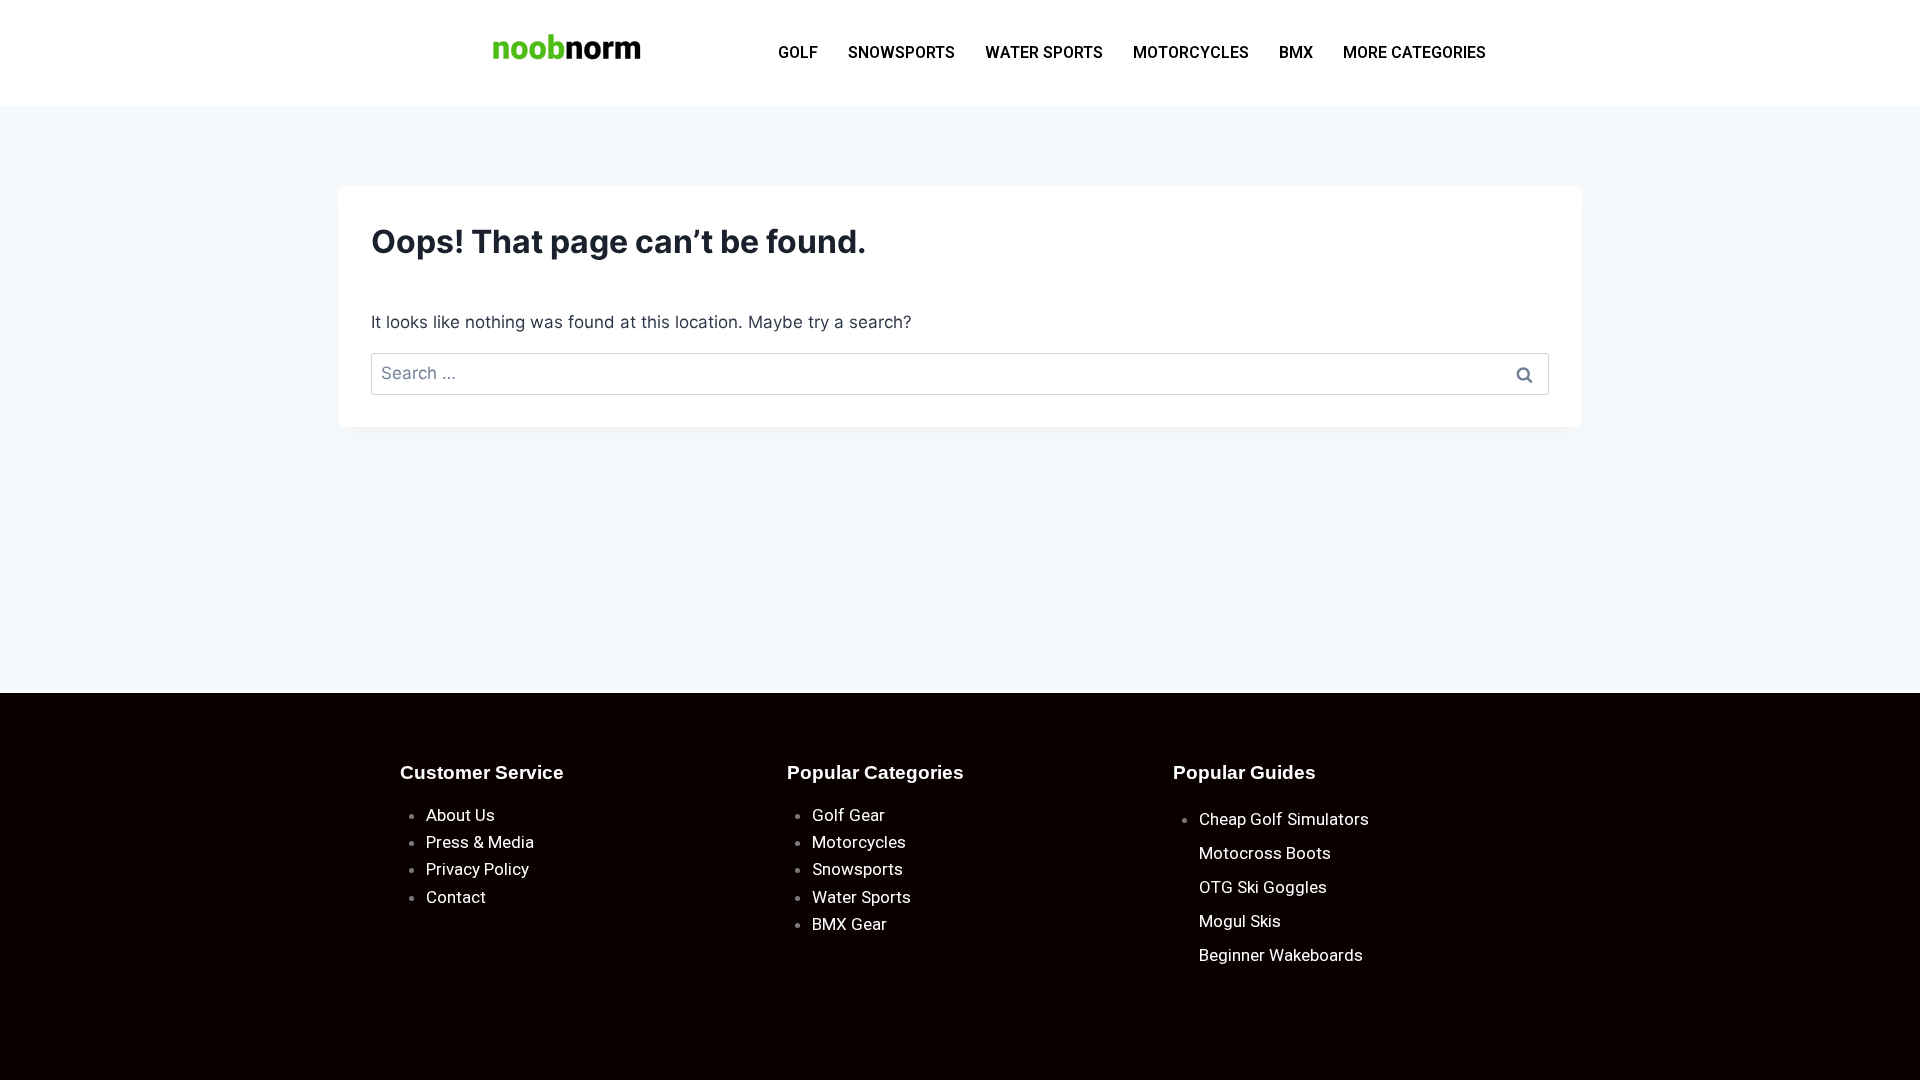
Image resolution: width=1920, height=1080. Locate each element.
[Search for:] (960, 373)
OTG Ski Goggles (1263, 887)
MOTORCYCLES (1191, 52)
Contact (456, 897)
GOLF (798, 52)
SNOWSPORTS (901, 52)
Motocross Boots (1265, 853)
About (448, 815)
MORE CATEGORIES (1414, 52)
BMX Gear (849, 924)
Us (485, 815)
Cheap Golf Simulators (1284, 819)
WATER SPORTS (1044, 52)
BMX (1296, 52)
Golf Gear (848, 815)
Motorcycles (859, 842)
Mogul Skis (1240, 921)
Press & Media (480, 842)
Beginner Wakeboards (1281, 955)
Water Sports (861, 897)
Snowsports (857, 869)
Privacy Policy (477, 869)
